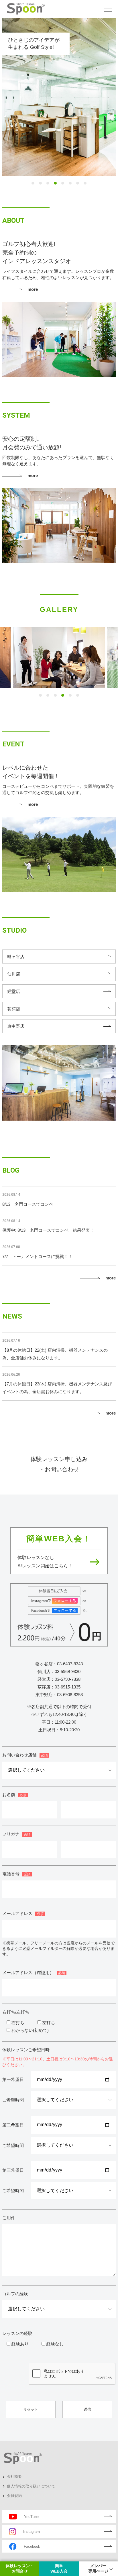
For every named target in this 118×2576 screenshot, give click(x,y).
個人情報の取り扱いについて (31, 2486)
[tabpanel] (59, 97)
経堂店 (14, 991)
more (33, 289)
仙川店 (14, 974)
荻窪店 (14, 1009)
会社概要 (14, 2476)
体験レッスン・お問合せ (20, 2569)
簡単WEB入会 (59, 2569)
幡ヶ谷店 (16, 957)
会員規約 (14, 2496)
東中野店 (16, 1026)
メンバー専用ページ (98, 2569)
